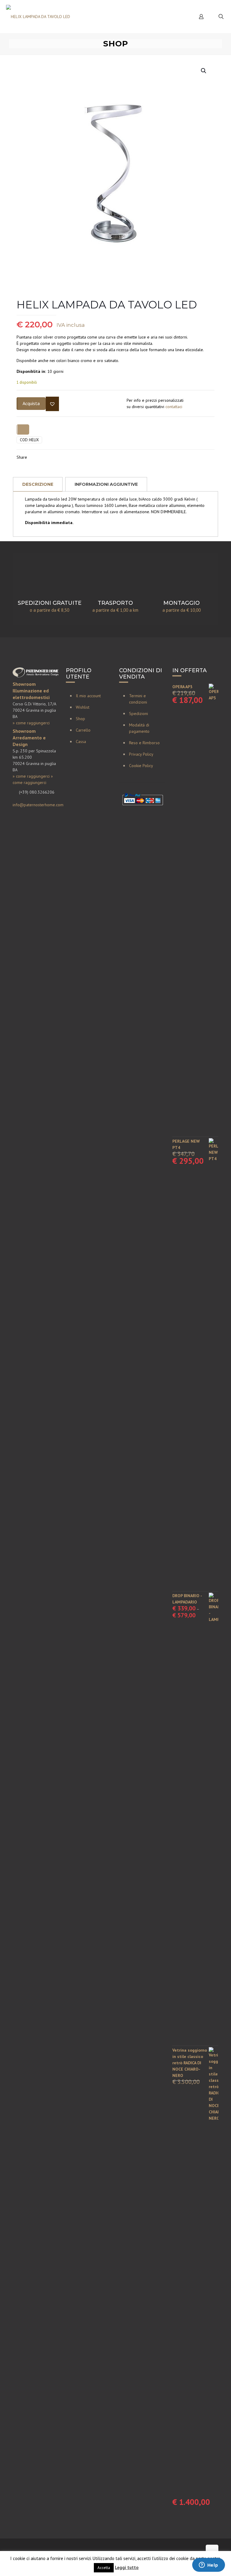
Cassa (81, 742)
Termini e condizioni (138, 699)
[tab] (38, 484)
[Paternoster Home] (38, 16)
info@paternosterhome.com (38, 805)
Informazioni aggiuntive (106, 484)
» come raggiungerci (31, 723)
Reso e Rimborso (144, 743)
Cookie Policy (141, 766)
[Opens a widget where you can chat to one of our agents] (208, 2565)
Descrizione (38, 484)
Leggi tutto (127, 2567)
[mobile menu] (180, 17)
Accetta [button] (104, 2568)
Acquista (31, 403)
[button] (204, 71)
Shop (80, 719)
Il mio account (88, 696)
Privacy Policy (141, 754)
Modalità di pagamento (139, 728)
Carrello (83, 730)
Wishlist (83, 707)
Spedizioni (139, 713)
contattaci (174, 407)
